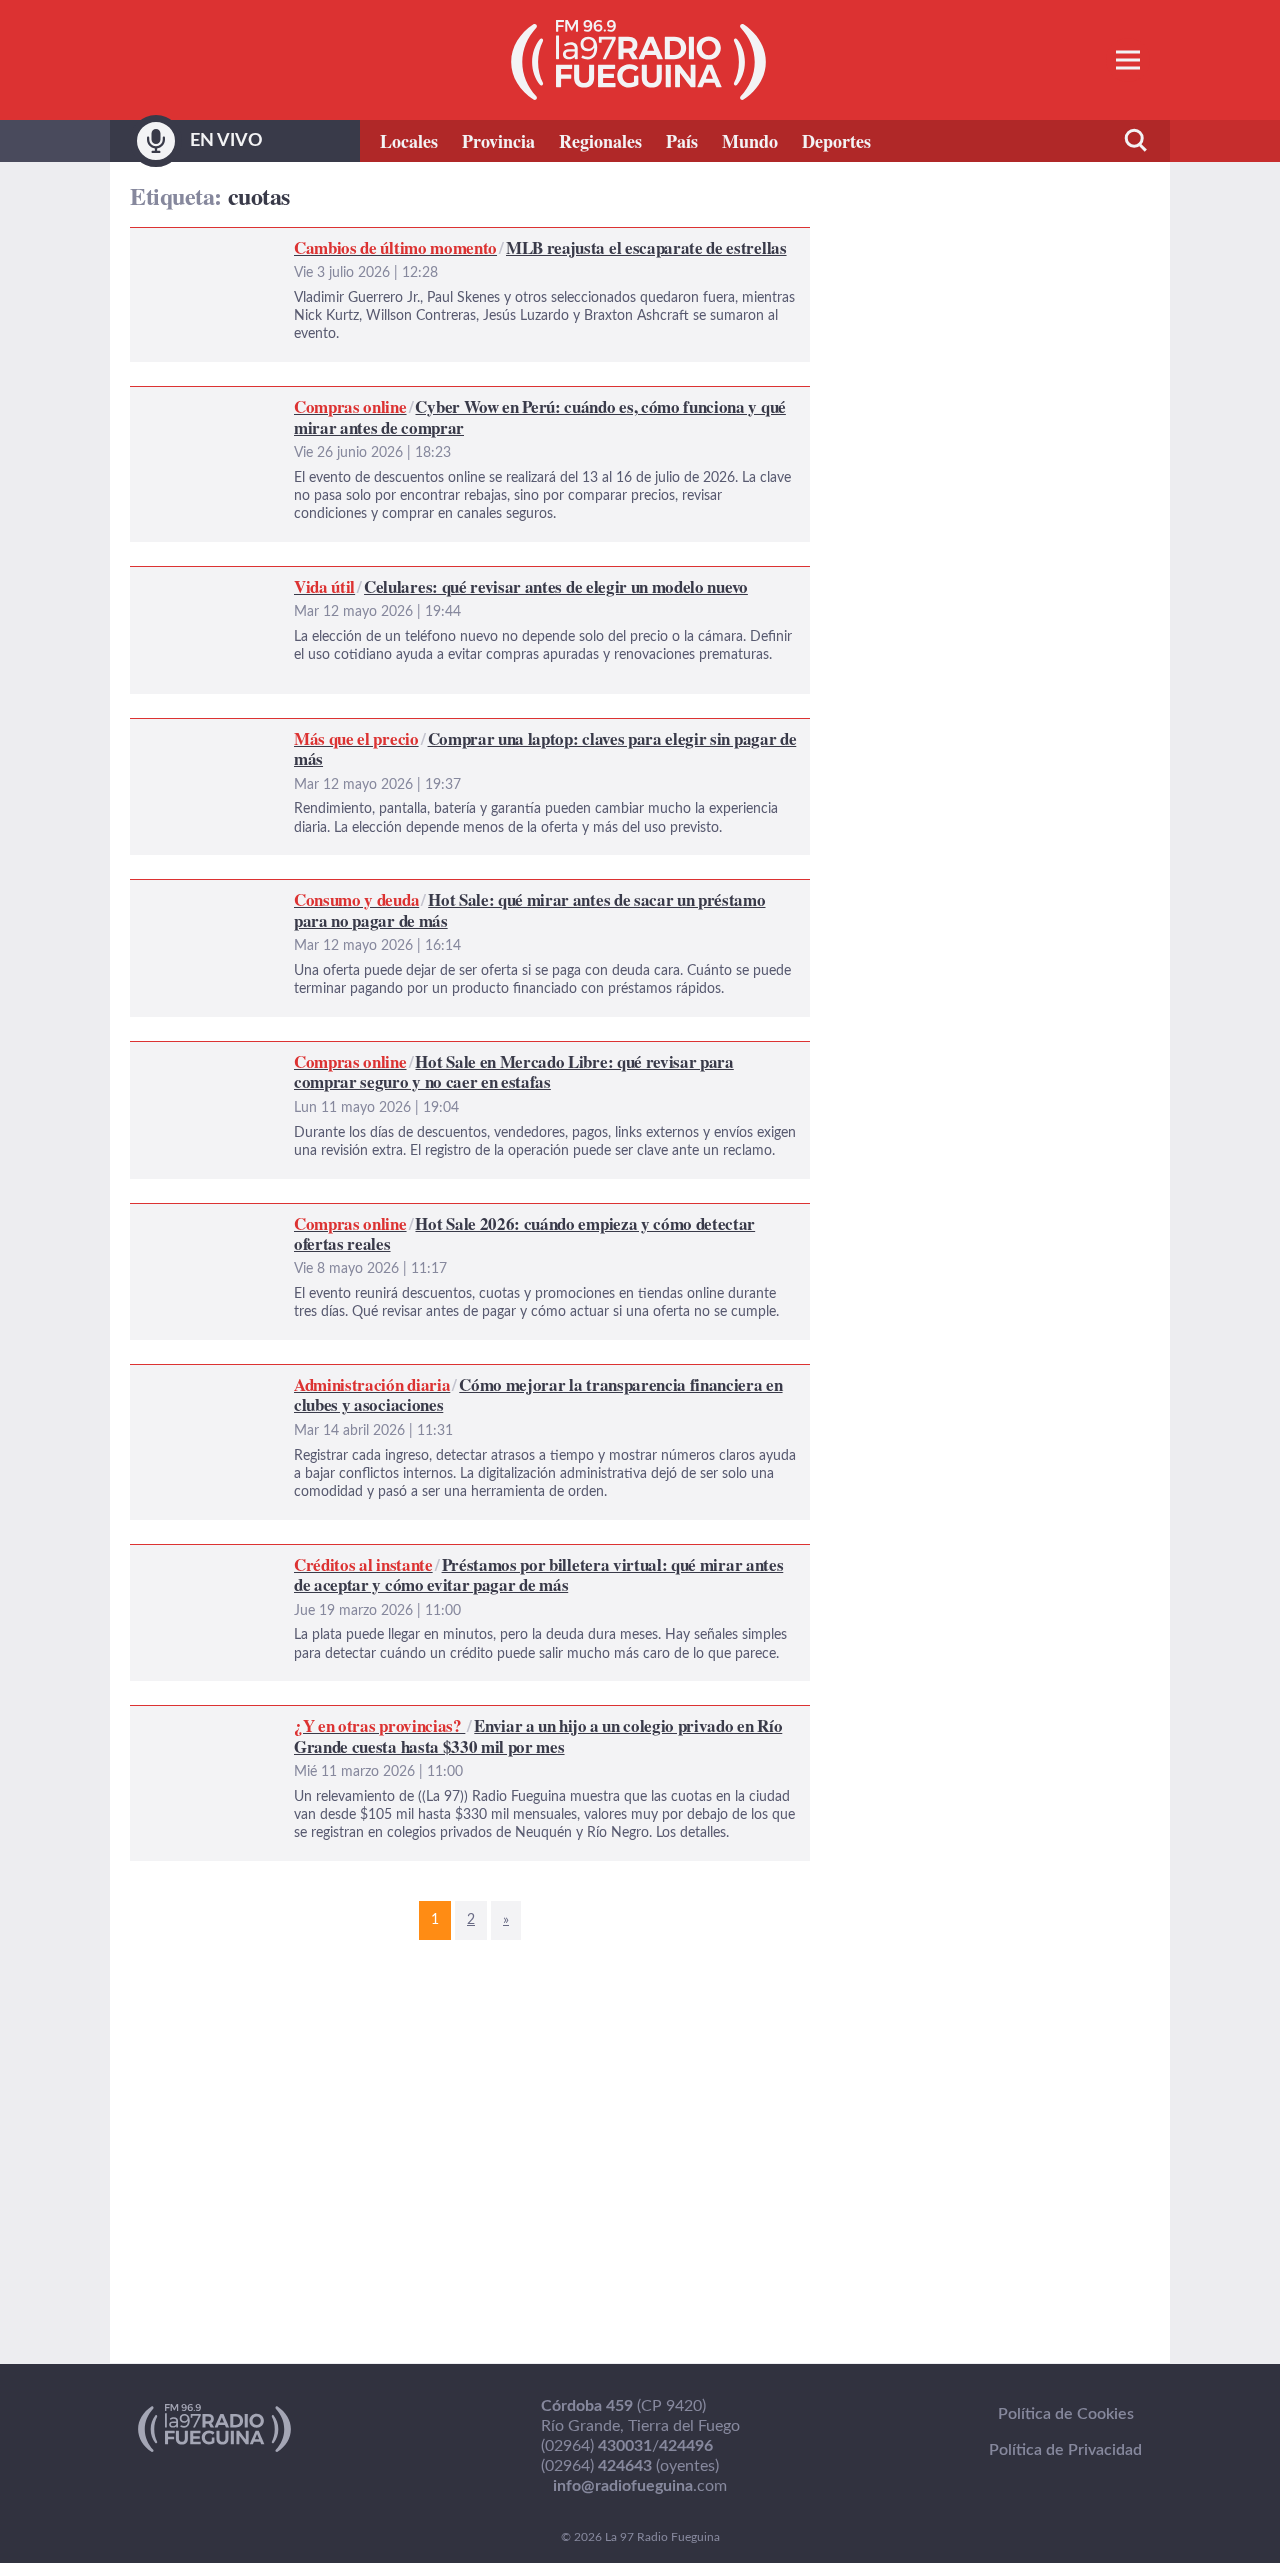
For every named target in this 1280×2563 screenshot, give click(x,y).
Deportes (836, 141)
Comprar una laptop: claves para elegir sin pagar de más (324, 731)
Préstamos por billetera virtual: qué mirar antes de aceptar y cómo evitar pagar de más (431, 1557)
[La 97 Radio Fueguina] (638, 60)
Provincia (498, 141)
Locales (409, 141)
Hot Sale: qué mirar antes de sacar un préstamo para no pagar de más (372, 892)
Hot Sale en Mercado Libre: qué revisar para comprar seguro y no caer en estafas (412, 1054)
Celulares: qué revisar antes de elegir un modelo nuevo (320, 579)
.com (640, 2486)
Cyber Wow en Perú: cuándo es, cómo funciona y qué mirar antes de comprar (401, 399)
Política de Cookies (1066, 2414)
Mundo (750, 141)
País (682, 141)
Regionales (600, 141)
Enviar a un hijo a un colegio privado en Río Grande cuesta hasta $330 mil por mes (417, 1718)
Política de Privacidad (1065, 2450)
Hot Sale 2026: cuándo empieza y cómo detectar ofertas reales (349, 1216)
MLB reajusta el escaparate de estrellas (266, 240)
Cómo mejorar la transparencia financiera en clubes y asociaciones (362, 1377)
